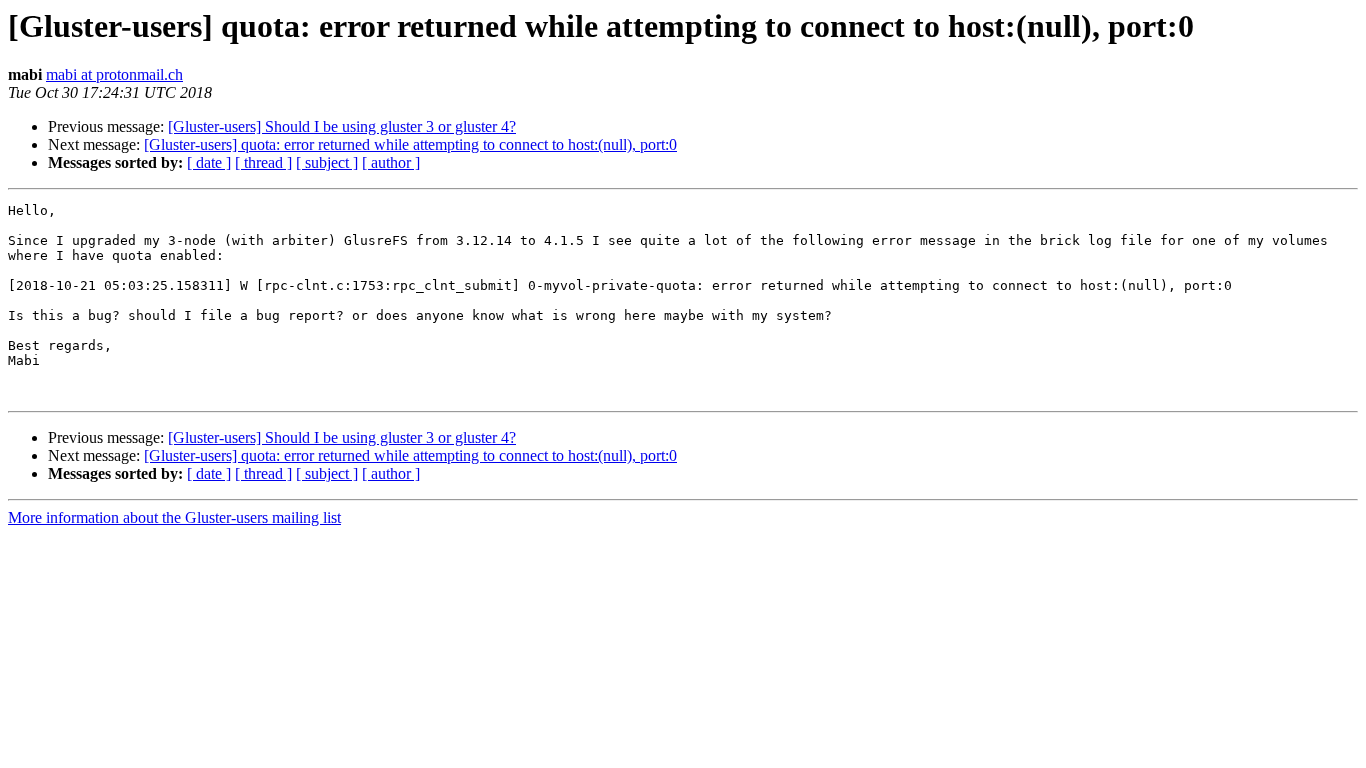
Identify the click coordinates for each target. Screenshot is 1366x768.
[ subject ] (327, 162)
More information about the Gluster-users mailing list (174, 517)
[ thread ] (263, 162)
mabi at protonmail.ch (114, 74)
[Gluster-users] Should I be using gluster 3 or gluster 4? (342, 126)
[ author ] (391, 162)
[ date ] (209, 162)
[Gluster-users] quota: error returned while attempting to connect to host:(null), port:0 (410, 144)
